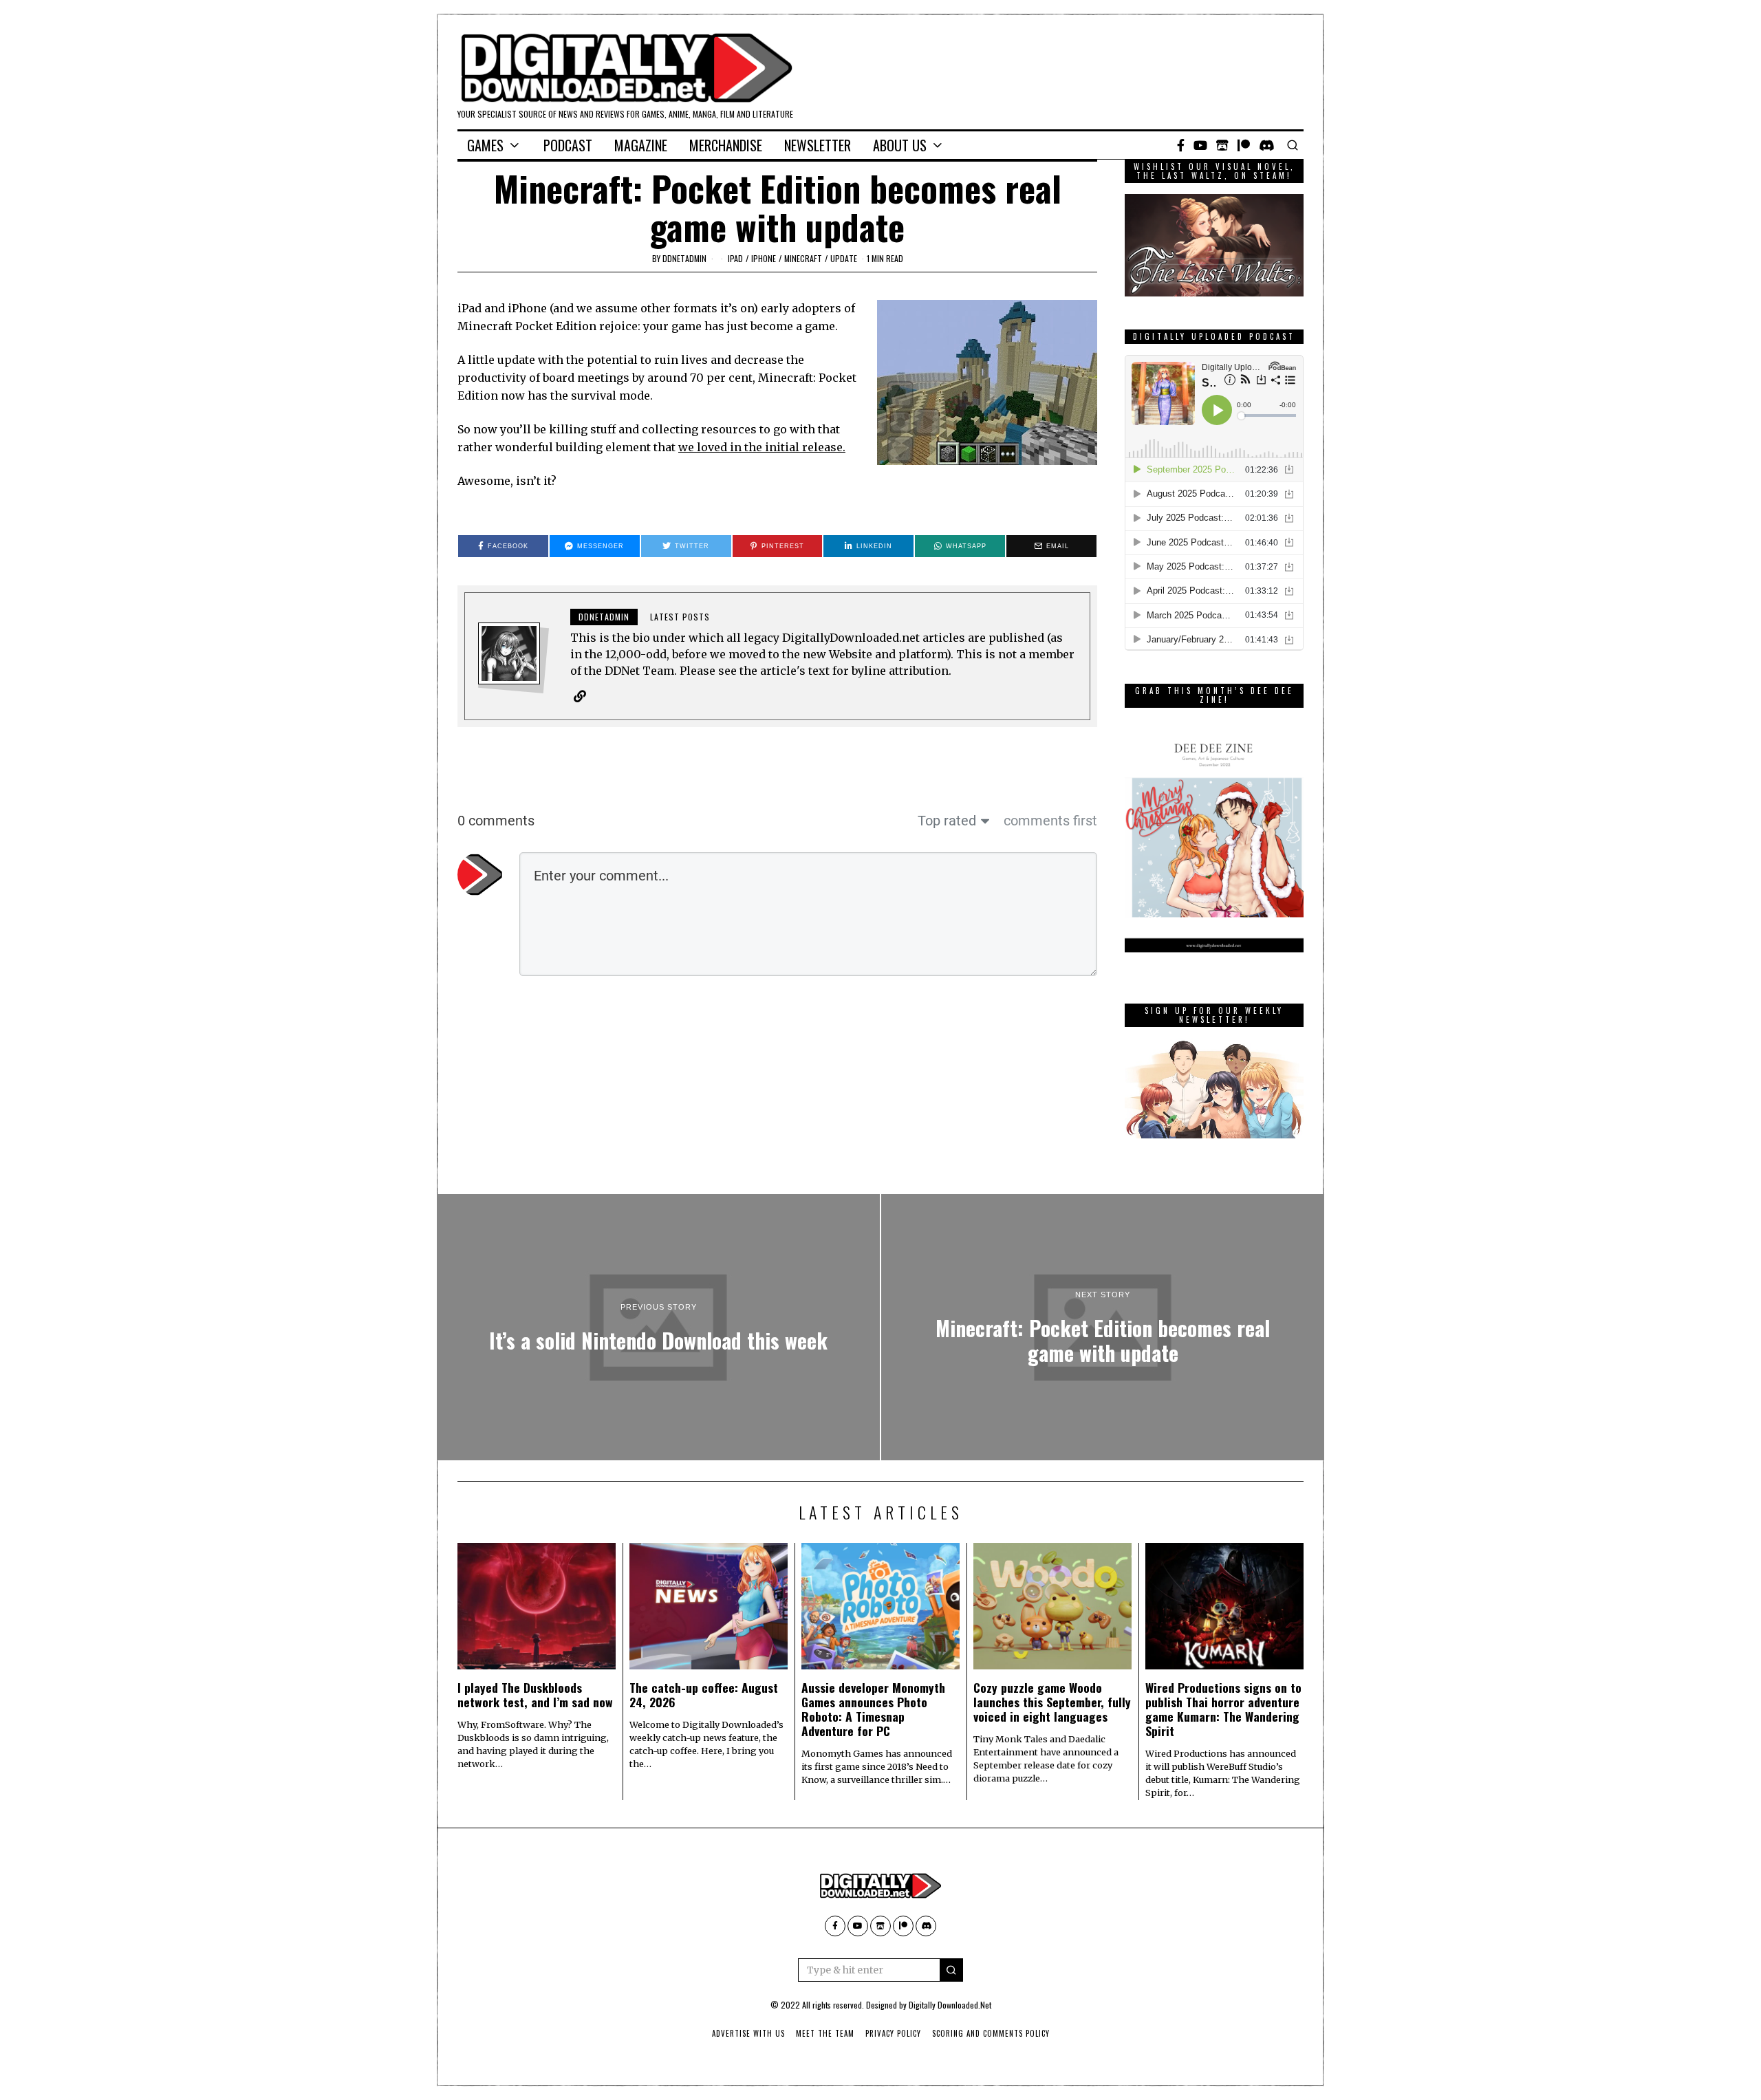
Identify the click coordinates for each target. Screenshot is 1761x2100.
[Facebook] (1181, 145)
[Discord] (1267, 145)
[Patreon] (1244, 145)
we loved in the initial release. (762, 447)
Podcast (568, 145)
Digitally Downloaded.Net (950, 2005)
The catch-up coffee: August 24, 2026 (704, 1695)
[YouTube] (1200, 145)
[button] (951, 1970)
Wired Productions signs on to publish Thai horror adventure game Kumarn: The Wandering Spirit (1223, 1709)
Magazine (641, 145)
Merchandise (726, 145)
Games (485, 145)
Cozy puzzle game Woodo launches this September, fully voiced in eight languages (1052, 1702)
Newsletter (818, 145)
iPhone (764, 258)
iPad (735, 258)
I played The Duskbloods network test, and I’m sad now (535, 1695)
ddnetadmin (684, 258)
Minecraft (803, 258)
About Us (900, 145)
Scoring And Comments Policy (991, 2033)
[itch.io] (1222, 145)
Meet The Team (825, 2033)
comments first (1050, 821)
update (844, 258)
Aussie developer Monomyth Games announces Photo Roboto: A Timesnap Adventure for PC (873, 1709)
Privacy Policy (893, 2033)
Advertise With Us (748, 2033)
